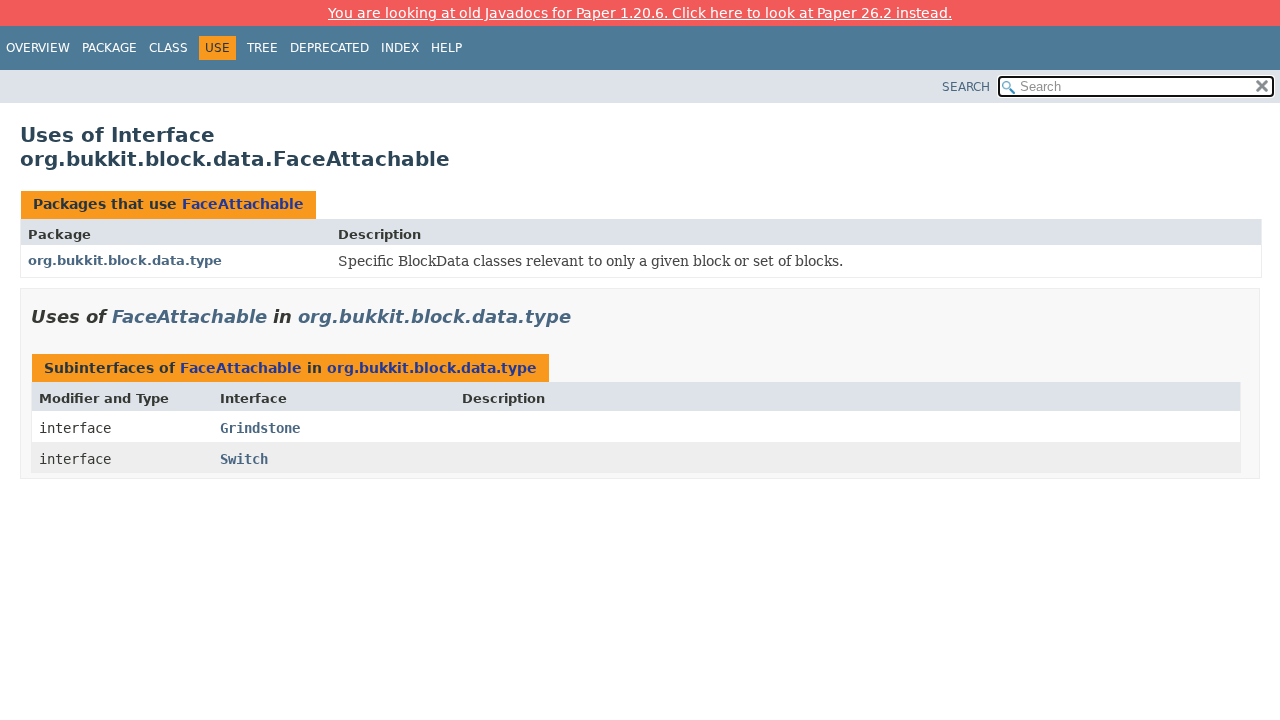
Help (446, 48)
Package (109, 48)
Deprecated (329, 48)
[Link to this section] (585, 316)
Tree (262, 48)
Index (400, 48)
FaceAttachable (243, 204)
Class (168, 48)
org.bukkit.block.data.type (125, 260)
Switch (244, 459)
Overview (38, 48)
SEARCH (966, 87)
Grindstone (260, 428)
